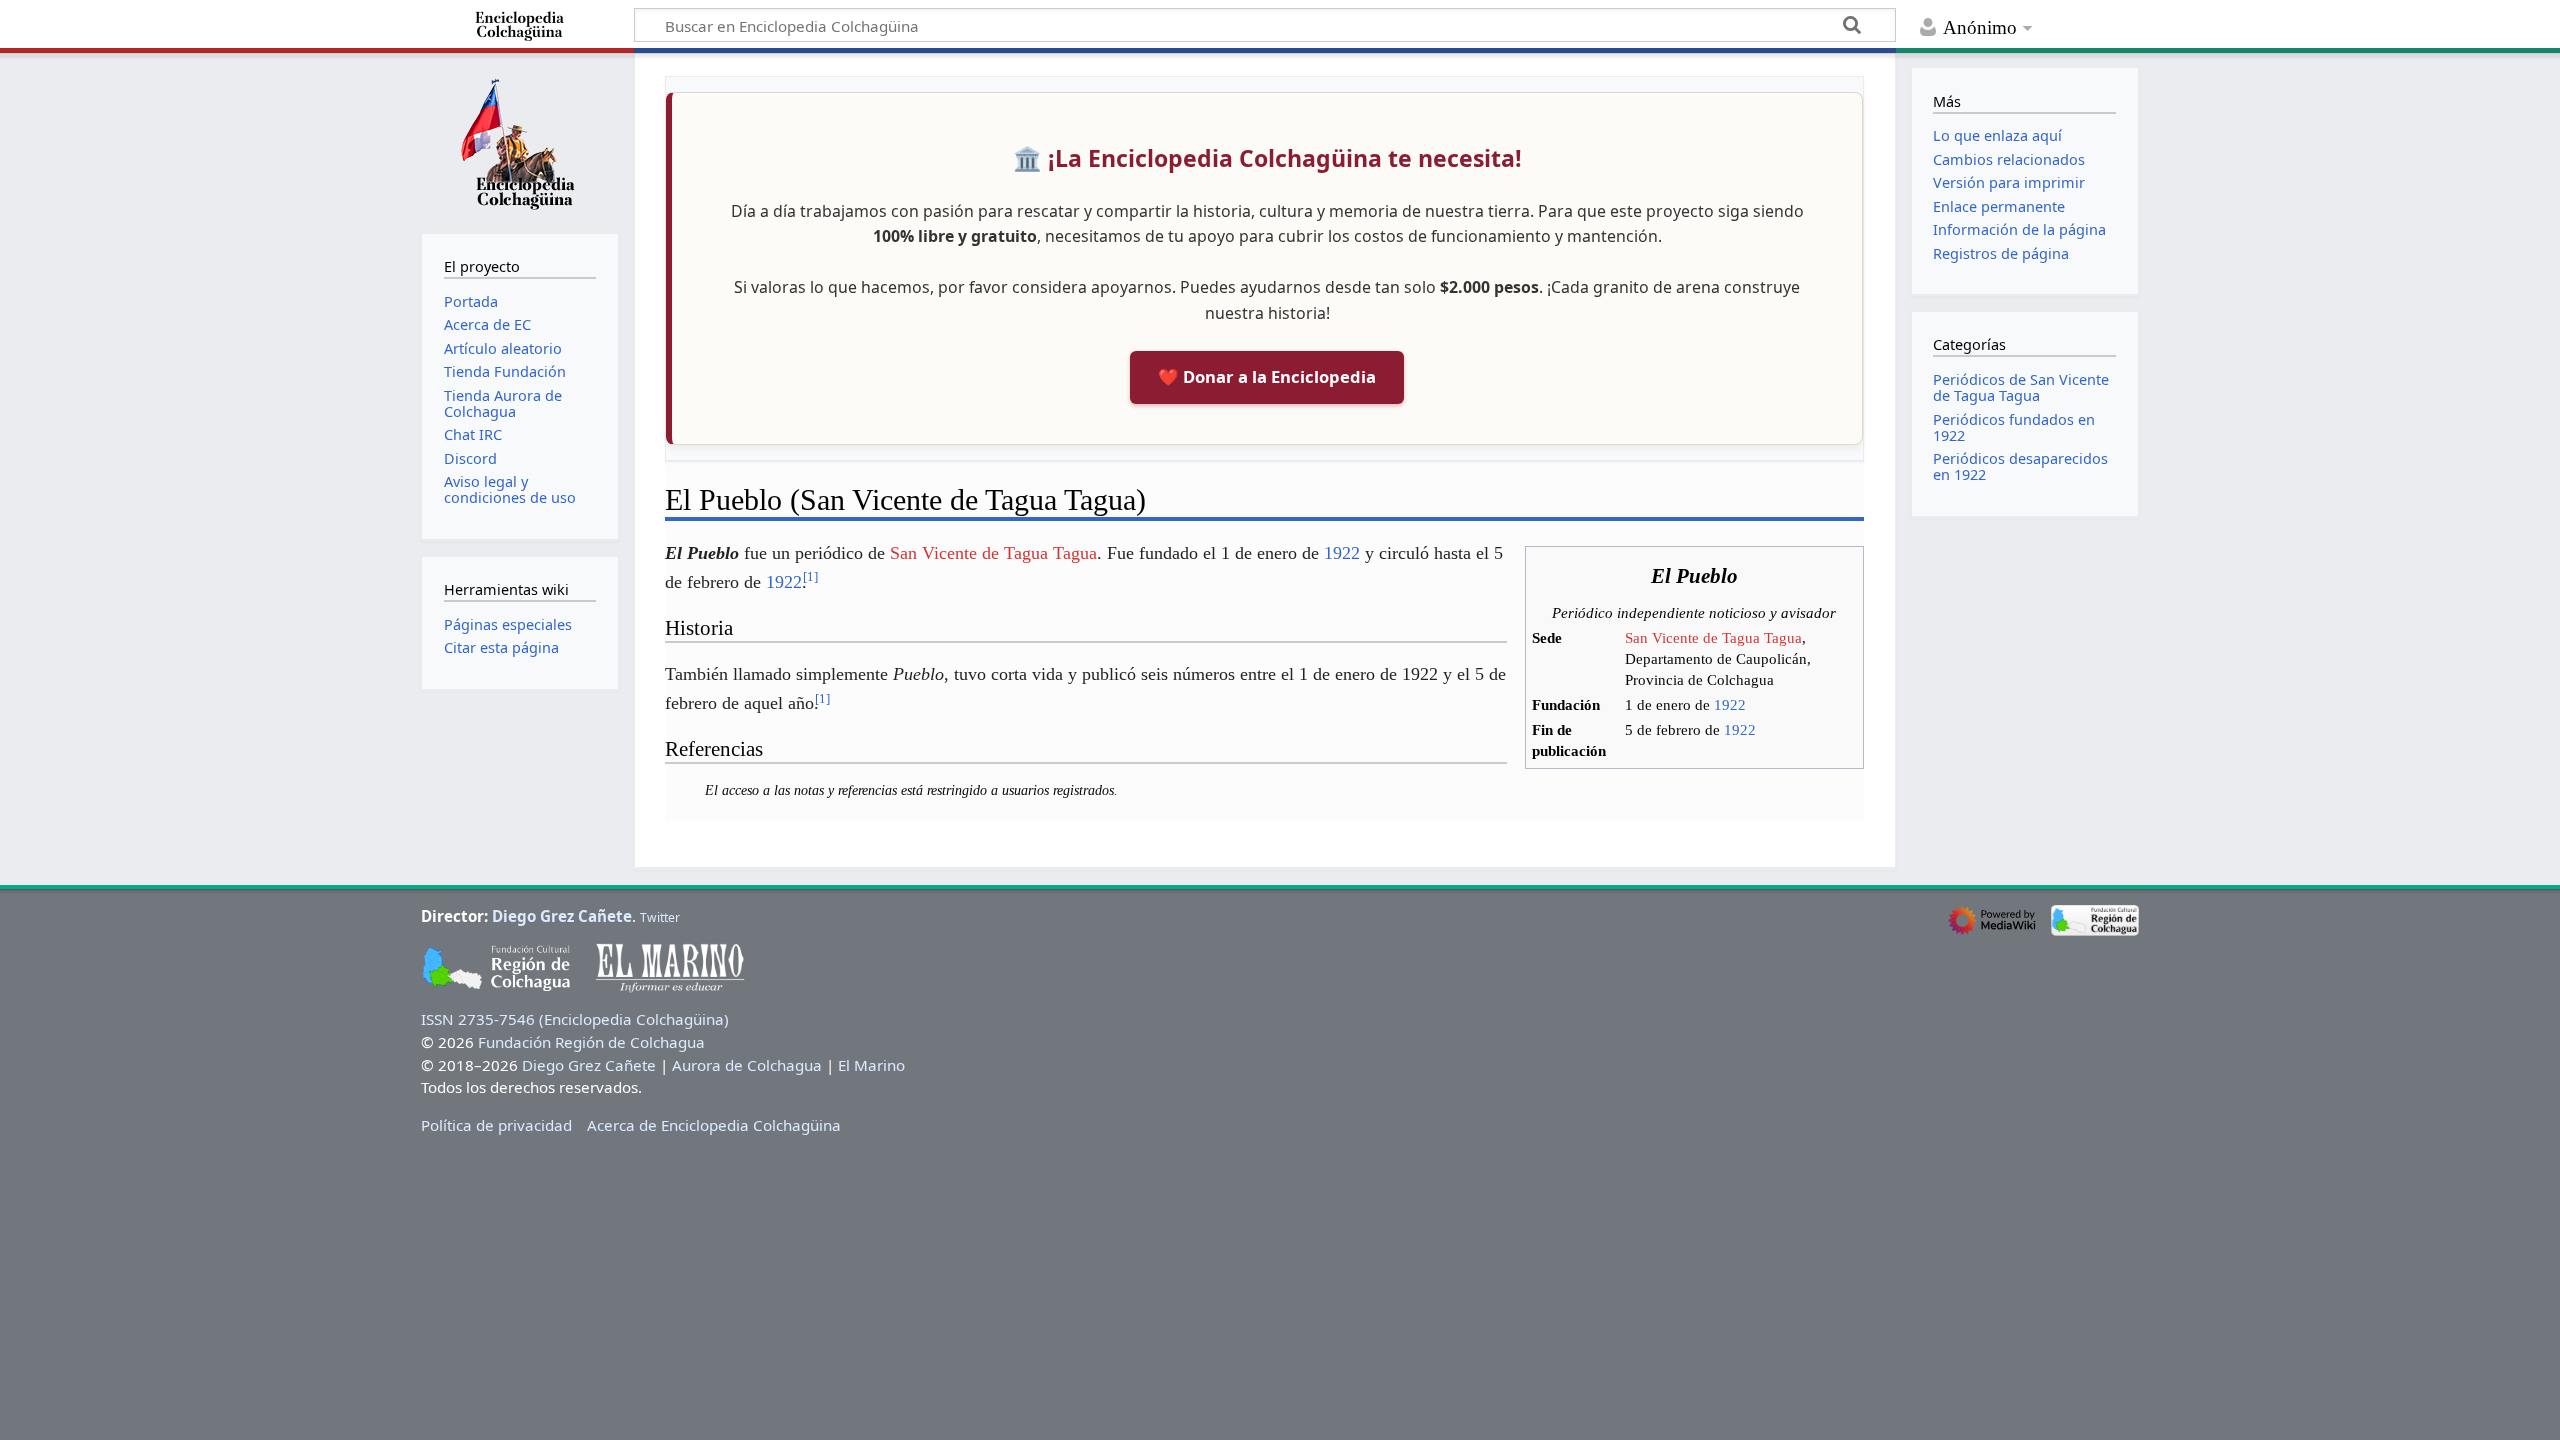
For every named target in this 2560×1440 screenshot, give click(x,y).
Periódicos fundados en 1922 (2014, 427)
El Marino (871, 1065)
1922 (1730, 705)
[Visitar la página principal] (520, 141)
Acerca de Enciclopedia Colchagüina (714, 1125)
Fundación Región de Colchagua (591, 1042)
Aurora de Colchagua (747, 1065)
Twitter (660, 917)
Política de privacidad (496, 1125)
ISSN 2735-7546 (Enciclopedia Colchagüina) (575, 1019)
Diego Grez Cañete (562, 916)
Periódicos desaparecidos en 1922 (2020, 466)
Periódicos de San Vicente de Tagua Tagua (2021, 387)
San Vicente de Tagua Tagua (1713, 638)
